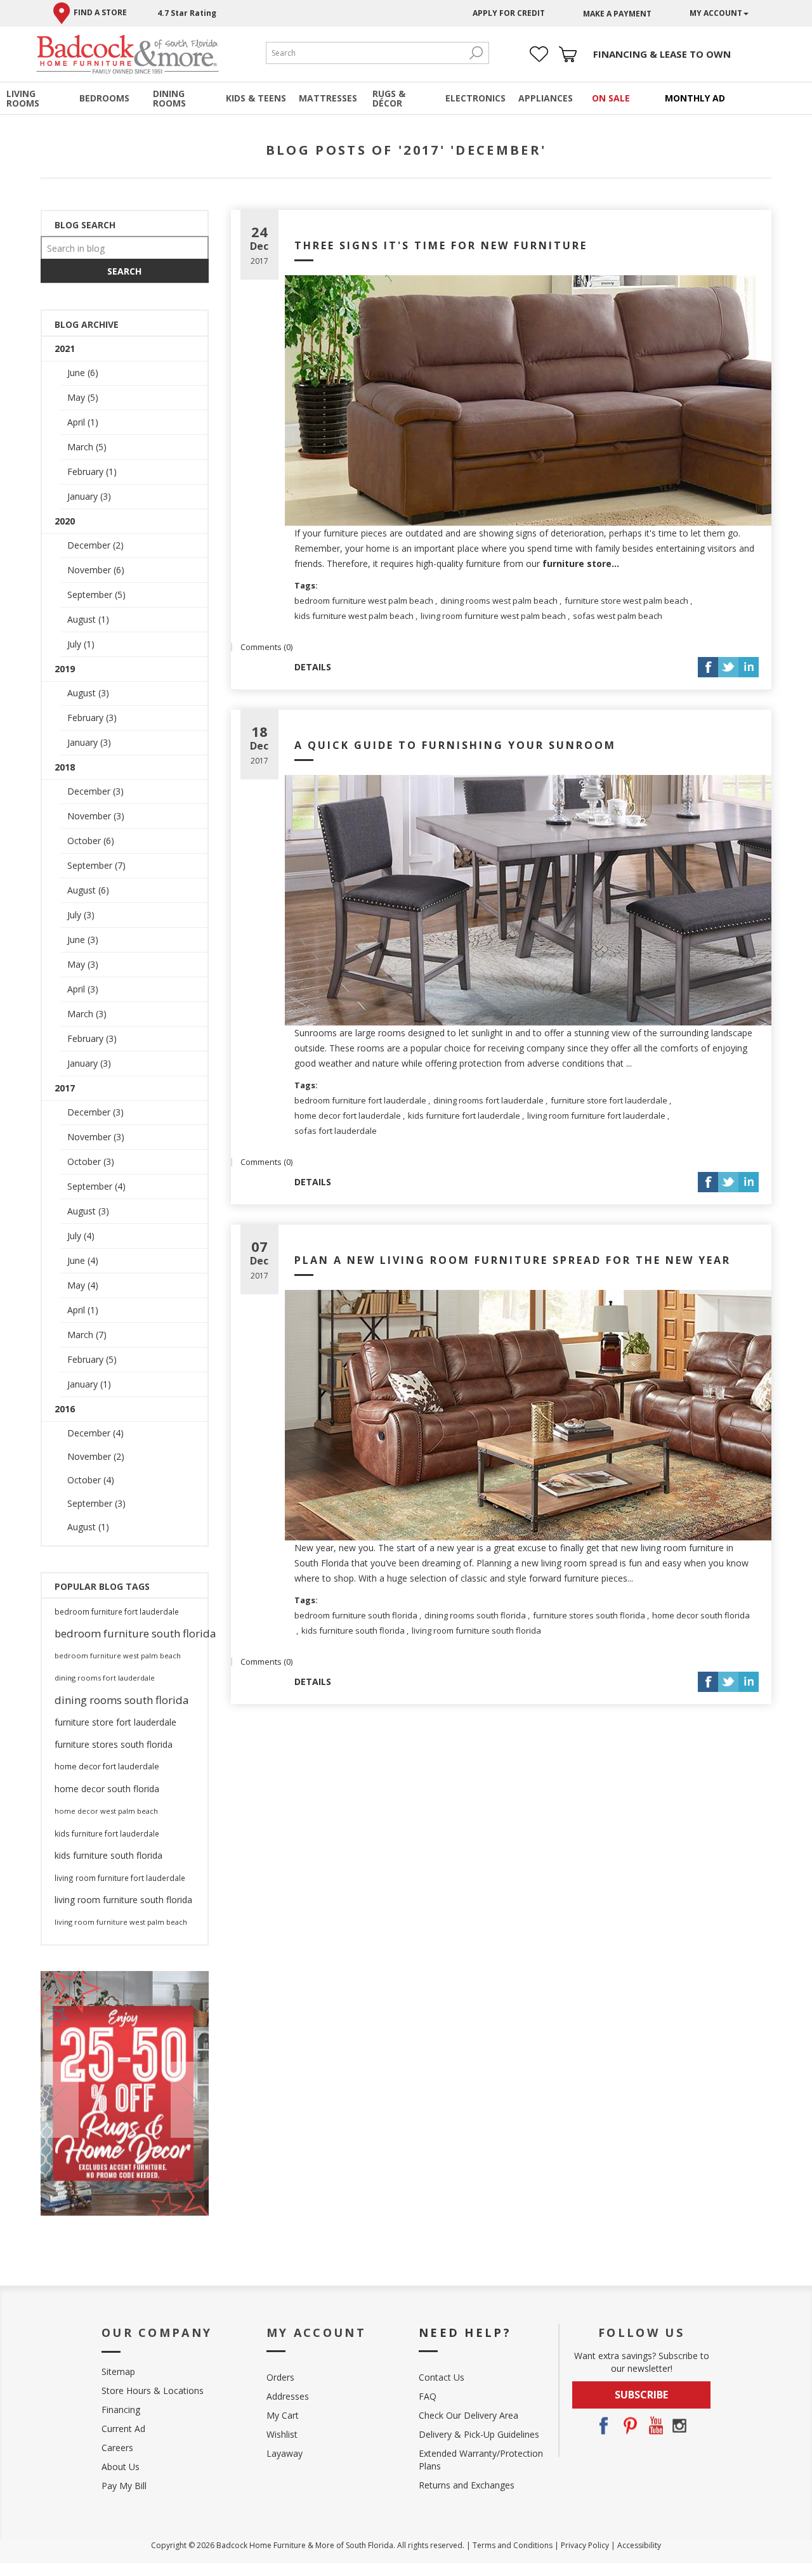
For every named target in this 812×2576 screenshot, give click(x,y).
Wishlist (282, 2434)
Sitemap (118, 2371)
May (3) (83, 964)
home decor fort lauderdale (348, 1116)
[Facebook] (603, 2426)
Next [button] (190, 2100)
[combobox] (365, 53)
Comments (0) (266, 647)
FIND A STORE (100, 12)
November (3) (96, 816)
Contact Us (442, 2377)
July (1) (81, 644)
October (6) (91, 841)
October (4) (91, 1480)
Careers (117, 2448)
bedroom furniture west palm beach (364, 601)
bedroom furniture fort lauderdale (360, 1100)
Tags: (306, 585)
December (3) (95, 791)
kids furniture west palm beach (354, 616)
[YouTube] (654, 2426)
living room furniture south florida (476, 1630)
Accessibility (639, 2545)
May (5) (83, 397)
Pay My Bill (124, 2486)
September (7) (96, 865)
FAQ (428, 2396)
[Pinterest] (629, 2426)
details (313, 667)
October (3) (91, 1161)
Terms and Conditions (513, 2545)
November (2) (96, 1456)
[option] (125, 2093)
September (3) (96, 1503)
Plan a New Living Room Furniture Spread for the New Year (513, 1260)
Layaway (285, 2453)
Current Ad (123, 2429)
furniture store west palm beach (626, 601)
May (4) (83, 1285)
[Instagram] (679, 2426)
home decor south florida (701, 1615)
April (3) (83, 989)
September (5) (96, 595)
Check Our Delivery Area (468, 2415)
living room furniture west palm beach (493, 616)
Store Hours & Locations (153, 2391)
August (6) (88, 890)
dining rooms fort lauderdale (488, 1100)
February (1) (92, 472)
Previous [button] (60, 2100)
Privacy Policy (585, 2545)
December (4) (95, 1433)
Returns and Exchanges (467, 2485)
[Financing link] (662, 54)
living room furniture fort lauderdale (596, 1116)
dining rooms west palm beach (499, 601)
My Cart (283, 2415)
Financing (121, 2410)
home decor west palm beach (106, 1811)
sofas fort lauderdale (336, 1131)
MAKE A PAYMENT (617, 14)
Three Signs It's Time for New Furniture (441, 245)
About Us (121, 2467)
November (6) (96, 570)
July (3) (81, 915)
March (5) (87, 447)
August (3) (88, 693)
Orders (280, 2377)
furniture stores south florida (589, 1615)
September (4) (96, 1186)
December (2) (95, 545)
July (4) (81, 1236)
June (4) (83, 1260)
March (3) (87, 1014)
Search (476, 53)
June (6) (83, 373)
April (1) (83, 422)
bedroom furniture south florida (356, 1615)
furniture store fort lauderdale (609, 1100)
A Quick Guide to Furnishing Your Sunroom (455, 745)
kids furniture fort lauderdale (464, 1116)
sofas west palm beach (618, 616)
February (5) (92, 1359)
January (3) (89, 496)
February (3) (92, 718)
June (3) (83, 940)
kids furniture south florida (353, 1630)
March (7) (87, 1335)
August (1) (88, 619)
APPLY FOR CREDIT (509, 13)
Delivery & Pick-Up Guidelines (479, 2434)
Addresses (288, 2396)
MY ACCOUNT (716, 13)
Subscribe (641, 2395)
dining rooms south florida (475, 1615)
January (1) (89, 1384)
